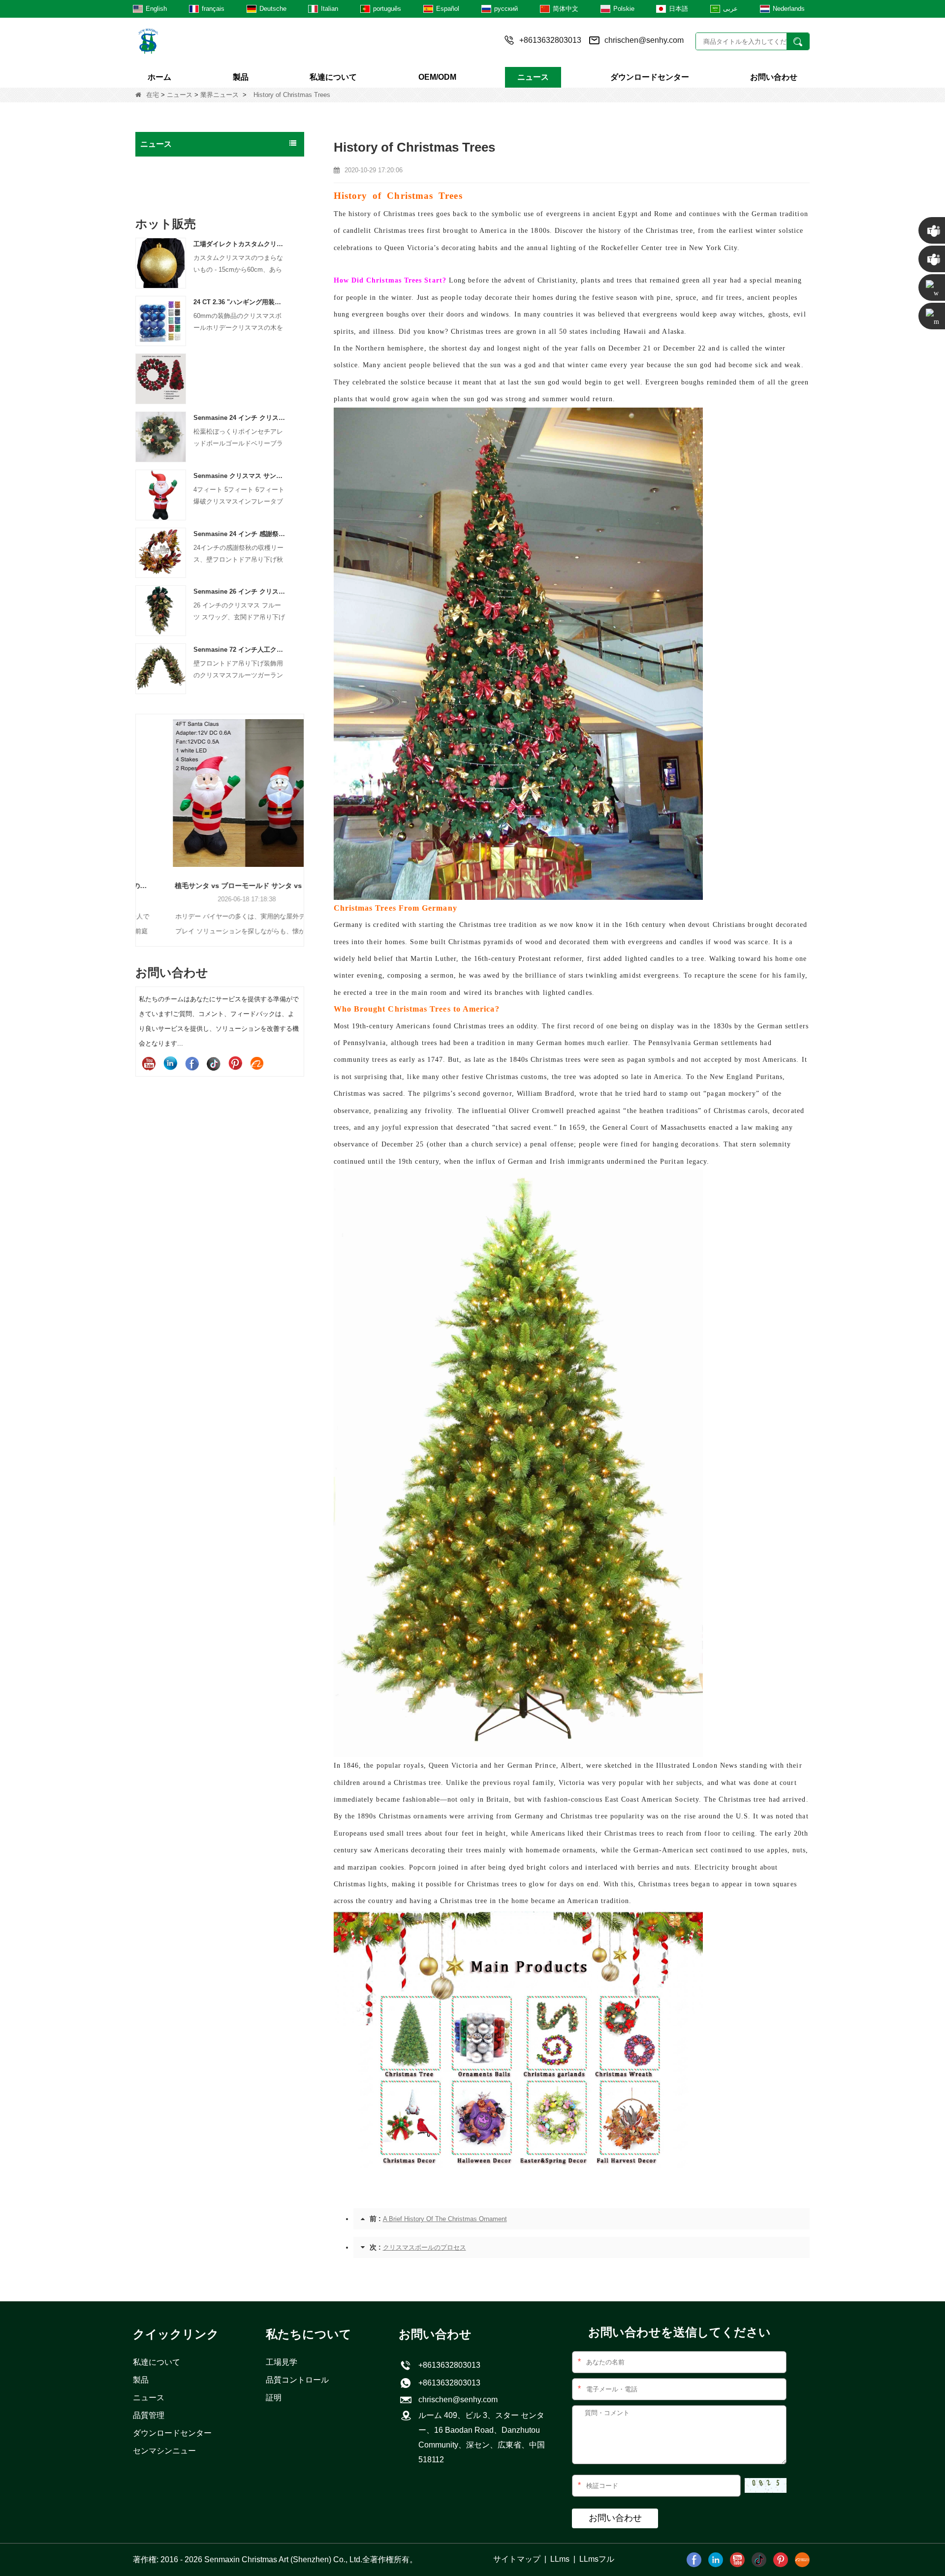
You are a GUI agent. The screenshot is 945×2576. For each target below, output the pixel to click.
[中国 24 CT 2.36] (161, 321)
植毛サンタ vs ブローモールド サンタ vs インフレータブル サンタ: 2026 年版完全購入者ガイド (220, 886)
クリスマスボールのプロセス (425, 2247)
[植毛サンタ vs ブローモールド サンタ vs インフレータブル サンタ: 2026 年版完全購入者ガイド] (220, 793)
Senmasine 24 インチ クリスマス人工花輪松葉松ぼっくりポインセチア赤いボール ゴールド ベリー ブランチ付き (240, 418)
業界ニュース (220, 95)
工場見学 (282, 2362)
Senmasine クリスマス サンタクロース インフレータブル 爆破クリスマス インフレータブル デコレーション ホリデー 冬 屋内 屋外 (240, 476)
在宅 (153, 95)
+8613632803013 (447, 2383)
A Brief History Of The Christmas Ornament (445, 2219)
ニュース (533, 77)
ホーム (159, 77)
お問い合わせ (774, 77)
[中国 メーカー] (161, 378)
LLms (560, 2559)
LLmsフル (597, 2559)
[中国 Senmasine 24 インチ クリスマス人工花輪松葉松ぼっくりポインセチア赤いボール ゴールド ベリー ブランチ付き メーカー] (161, 436)
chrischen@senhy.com (644, 40)
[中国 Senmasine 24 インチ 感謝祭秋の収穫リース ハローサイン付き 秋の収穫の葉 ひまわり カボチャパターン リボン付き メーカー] (161, 553)
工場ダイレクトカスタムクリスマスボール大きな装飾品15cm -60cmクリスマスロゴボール (240, 244)
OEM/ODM (437, 77)
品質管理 (149, 2415)
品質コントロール (297, 2380)
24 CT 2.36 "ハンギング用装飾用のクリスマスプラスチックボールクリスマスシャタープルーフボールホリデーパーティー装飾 (240, 302)
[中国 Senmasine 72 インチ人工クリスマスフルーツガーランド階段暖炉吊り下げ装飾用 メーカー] (161, 668)
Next (300, 813)
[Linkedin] (170, 1063)
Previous (139, 813)
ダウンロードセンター (650, 77)
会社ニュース (164, 166)
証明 (274, 2398)
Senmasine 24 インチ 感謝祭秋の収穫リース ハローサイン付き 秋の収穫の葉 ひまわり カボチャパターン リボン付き (240, 534)
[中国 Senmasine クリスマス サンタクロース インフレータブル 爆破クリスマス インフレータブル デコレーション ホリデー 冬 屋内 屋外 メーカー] (161, 494)
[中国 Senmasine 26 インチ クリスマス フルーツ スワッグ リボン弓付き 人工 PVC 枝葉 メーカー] (161, 610)
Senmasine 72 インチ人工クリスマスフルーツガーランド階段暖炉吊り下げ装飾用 (240, 650)
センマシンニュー (164, 2451)
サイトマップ (517, 2559)
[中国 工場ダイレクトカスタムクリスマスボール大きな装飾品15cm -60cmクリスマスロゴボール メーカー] (161, 263)
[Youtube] (149, 1063)
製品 (241, 77)
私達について (333, 77)
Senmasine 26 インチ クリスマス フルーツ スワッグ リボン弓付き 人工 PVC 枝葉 (240, 591)
